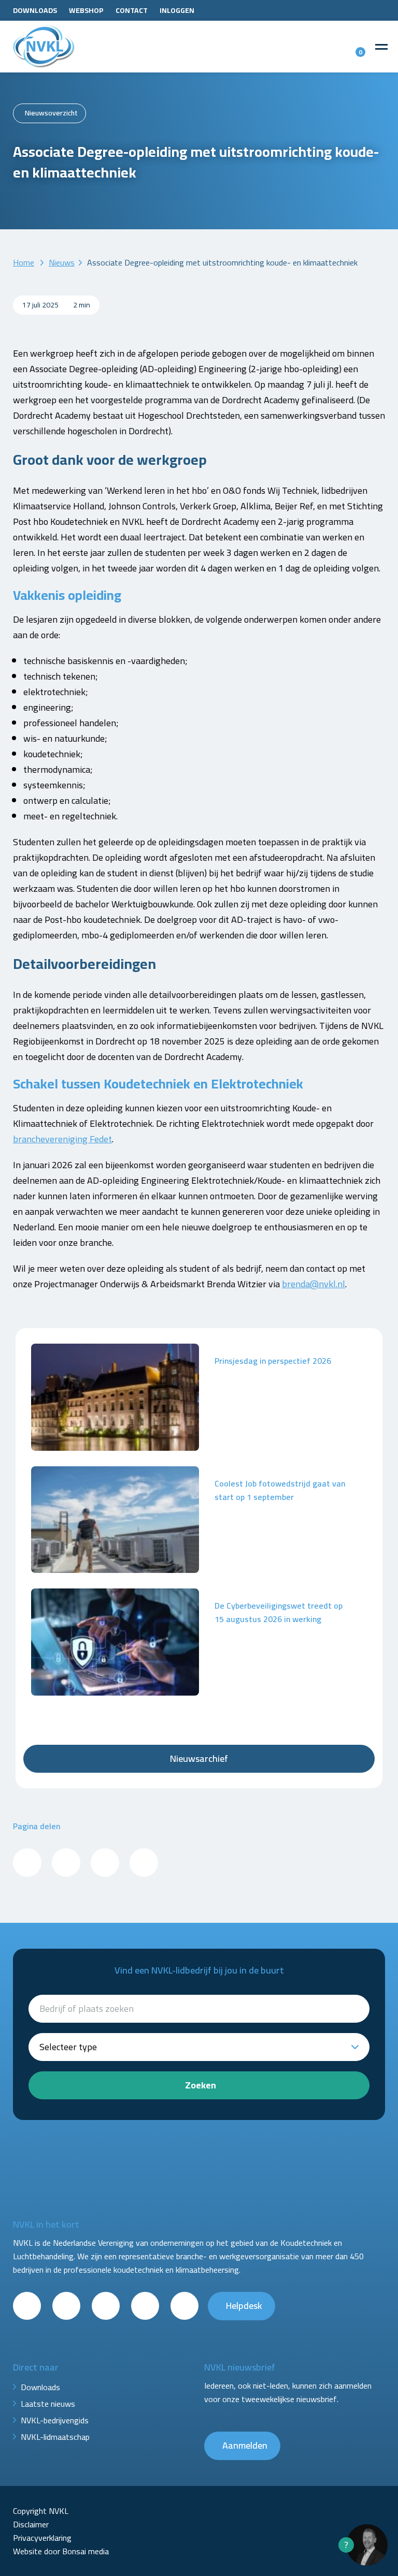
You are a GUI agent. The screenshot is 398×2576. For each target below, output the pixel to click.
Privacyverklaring (42, 2538)
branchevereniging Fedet (62, 1139)
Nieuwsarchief (199, 1758)
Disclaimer (31, 2524)
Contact (132, 10)
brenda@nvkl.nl (314, 1284)
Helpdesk (244, 2306)
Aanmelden (245, 2445)
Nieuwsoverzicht (51, 113)
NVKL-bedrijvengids (55, 2420)
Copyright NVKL (41, 2511)
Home (24, 262)
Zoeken (201, 2085)
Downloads (35, 10)
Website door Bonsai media (61, 2551)
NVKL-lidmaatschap (55, 2437)
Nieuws (62, 262)
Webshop (86, 10)
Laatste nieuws (48, 2404)
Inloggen (177, 10)
